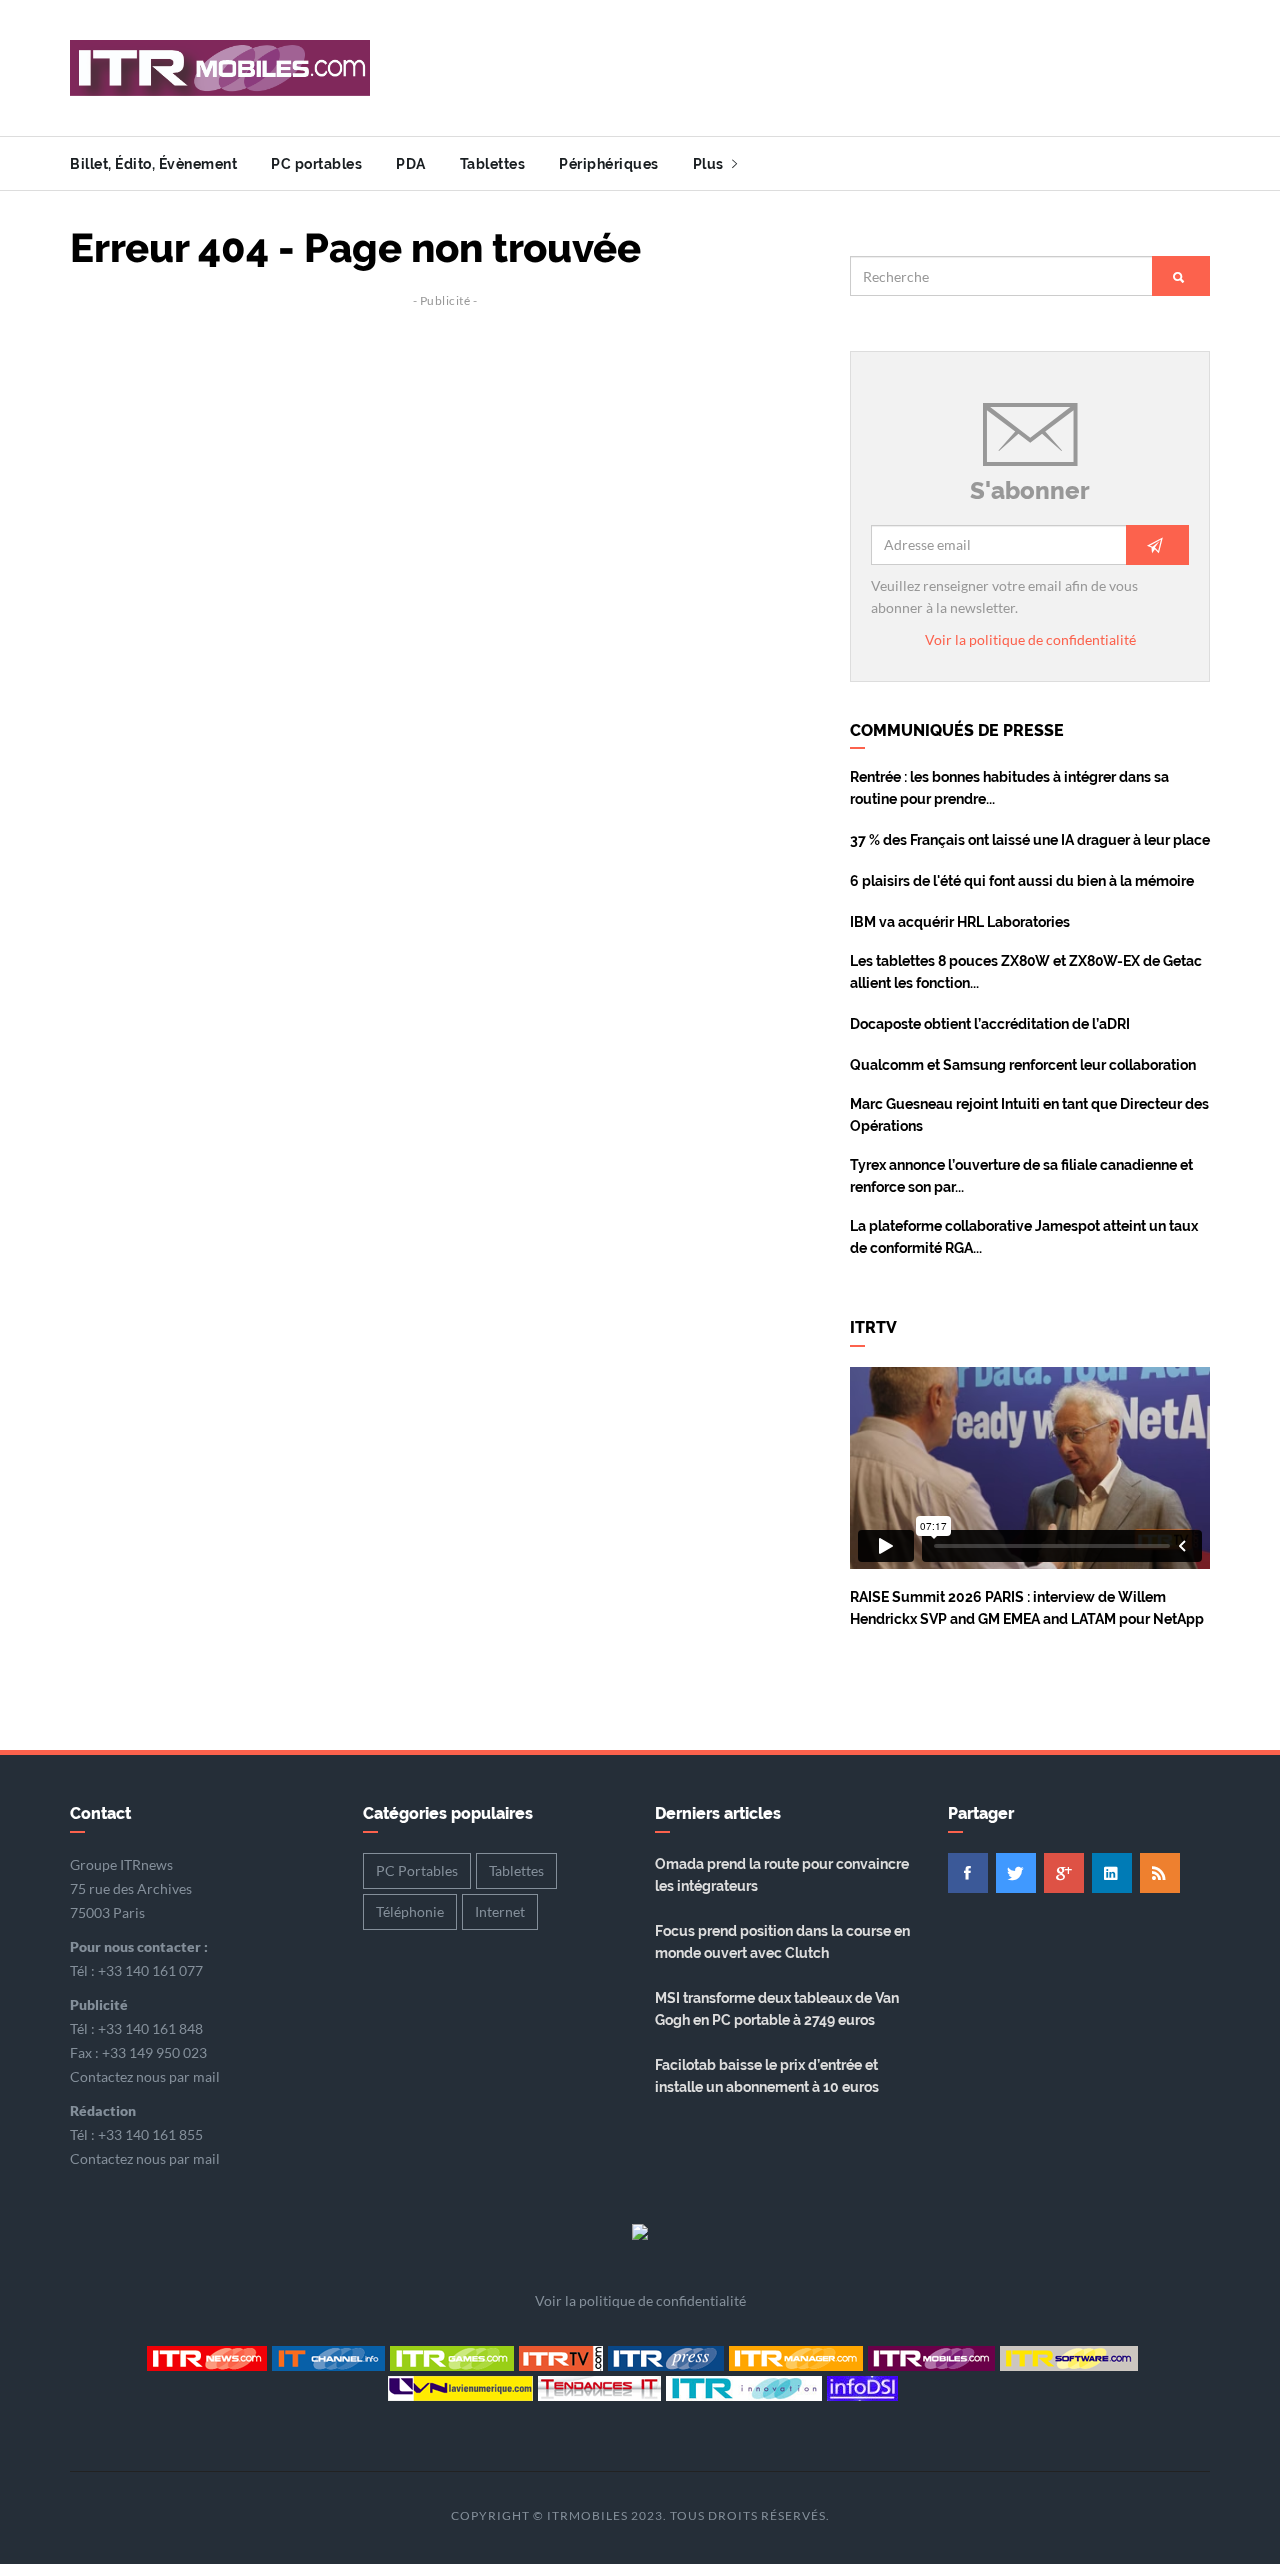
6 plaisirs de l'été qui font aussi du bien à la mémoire (1022, 881)
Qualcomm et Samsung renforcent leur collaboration (1023, 1065)
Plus (710, 164)
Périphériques (609, 164)
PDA (411, 164)
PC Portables (417, 1870)
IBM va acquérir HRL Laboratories (960, 922)
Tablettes (493, 164)
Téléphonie (410, 1911)
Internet (500, 1911)
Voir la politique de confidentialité (1030, 639)
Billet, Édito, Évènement (153, 164)
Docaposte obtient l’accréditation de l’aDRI (990, 1024)
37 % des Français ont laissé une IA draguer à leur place (1030, 840)
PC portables (316, 164)
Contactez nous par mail (145, 2076)
